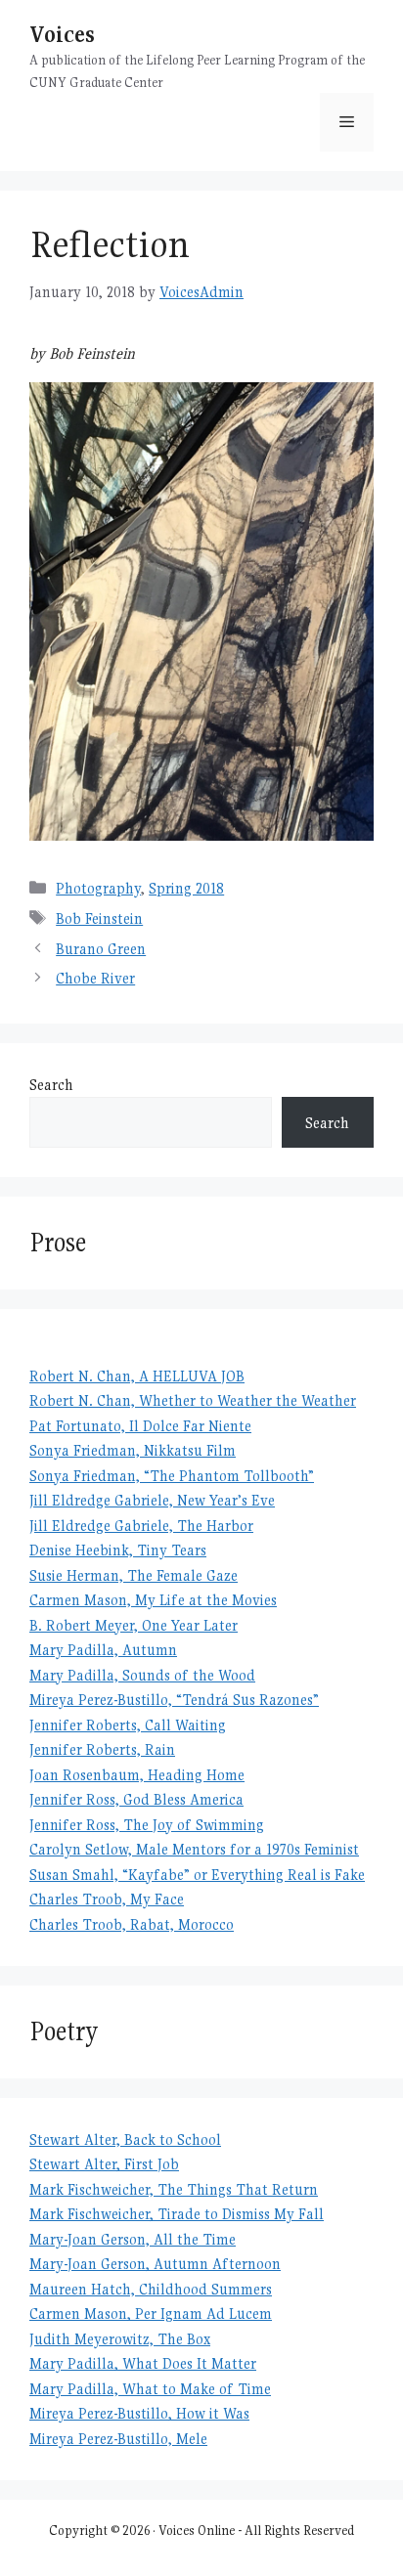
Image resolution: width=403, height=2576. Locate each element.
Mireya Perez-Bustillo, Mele (118, 2439)
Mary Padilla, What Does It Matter (143, 2363)
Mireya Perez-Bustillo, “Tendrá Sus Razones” (174, 1700)
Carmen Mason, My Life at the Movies (153, 1600)
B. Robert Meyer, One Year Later (134, 1625)
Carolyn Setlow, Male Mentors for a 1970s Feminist (194, 1849)
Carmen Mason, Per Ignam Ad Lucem (151, 2314)
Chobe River (95, 978)
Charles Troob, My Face (107, 1899)
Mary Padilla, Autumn (103, 1650)
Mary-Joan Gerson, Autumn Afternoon (155, 2264)
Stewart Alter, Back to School (125, 2139)
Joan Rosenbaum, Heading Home (137, 1775)
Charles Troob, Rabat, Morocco (132, 1924)
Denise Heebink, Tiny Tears (118, 1550)
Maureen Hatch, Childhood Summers (151, 2289)
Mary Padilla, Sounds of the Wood (142, 1675)
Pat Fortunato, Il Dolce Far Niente (140, 1426)
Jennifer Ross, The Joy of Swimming (147, 1825)
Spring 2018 (186, 888)
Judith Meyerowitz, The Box (120, 2339)
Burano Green (101, 949)
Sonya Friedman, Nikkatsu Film (133, 1450)
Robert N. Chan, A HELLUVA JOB (137, 1376)
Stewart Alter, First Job (104, 2164)
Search (51, 1085)
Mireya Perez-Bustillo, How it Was (139, 2413)
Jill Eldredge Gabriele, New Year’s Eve (152, 1500)
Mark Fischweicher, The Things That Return (174, 2189)
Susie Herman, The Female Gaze (134, 1575)
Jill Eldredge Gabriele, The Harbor (141, 1526)
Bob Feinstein (99, 918)
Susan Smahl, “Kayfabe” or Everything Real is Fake (197, 1875)
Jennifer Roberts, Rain (102, 1749)
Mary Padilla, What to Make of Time (150, 2389)
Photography (98, 888)
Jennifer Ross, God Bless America (136, 1799)
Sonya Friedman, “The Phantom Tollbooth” (172, 1476)
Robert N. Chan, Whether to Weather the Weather (193, 1400)
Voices (62, 34)
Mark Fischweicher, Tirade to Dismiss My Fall (177, 2214)
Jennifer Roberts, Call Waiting (128, 1725)
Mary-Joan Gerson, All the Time (133, 2239)
